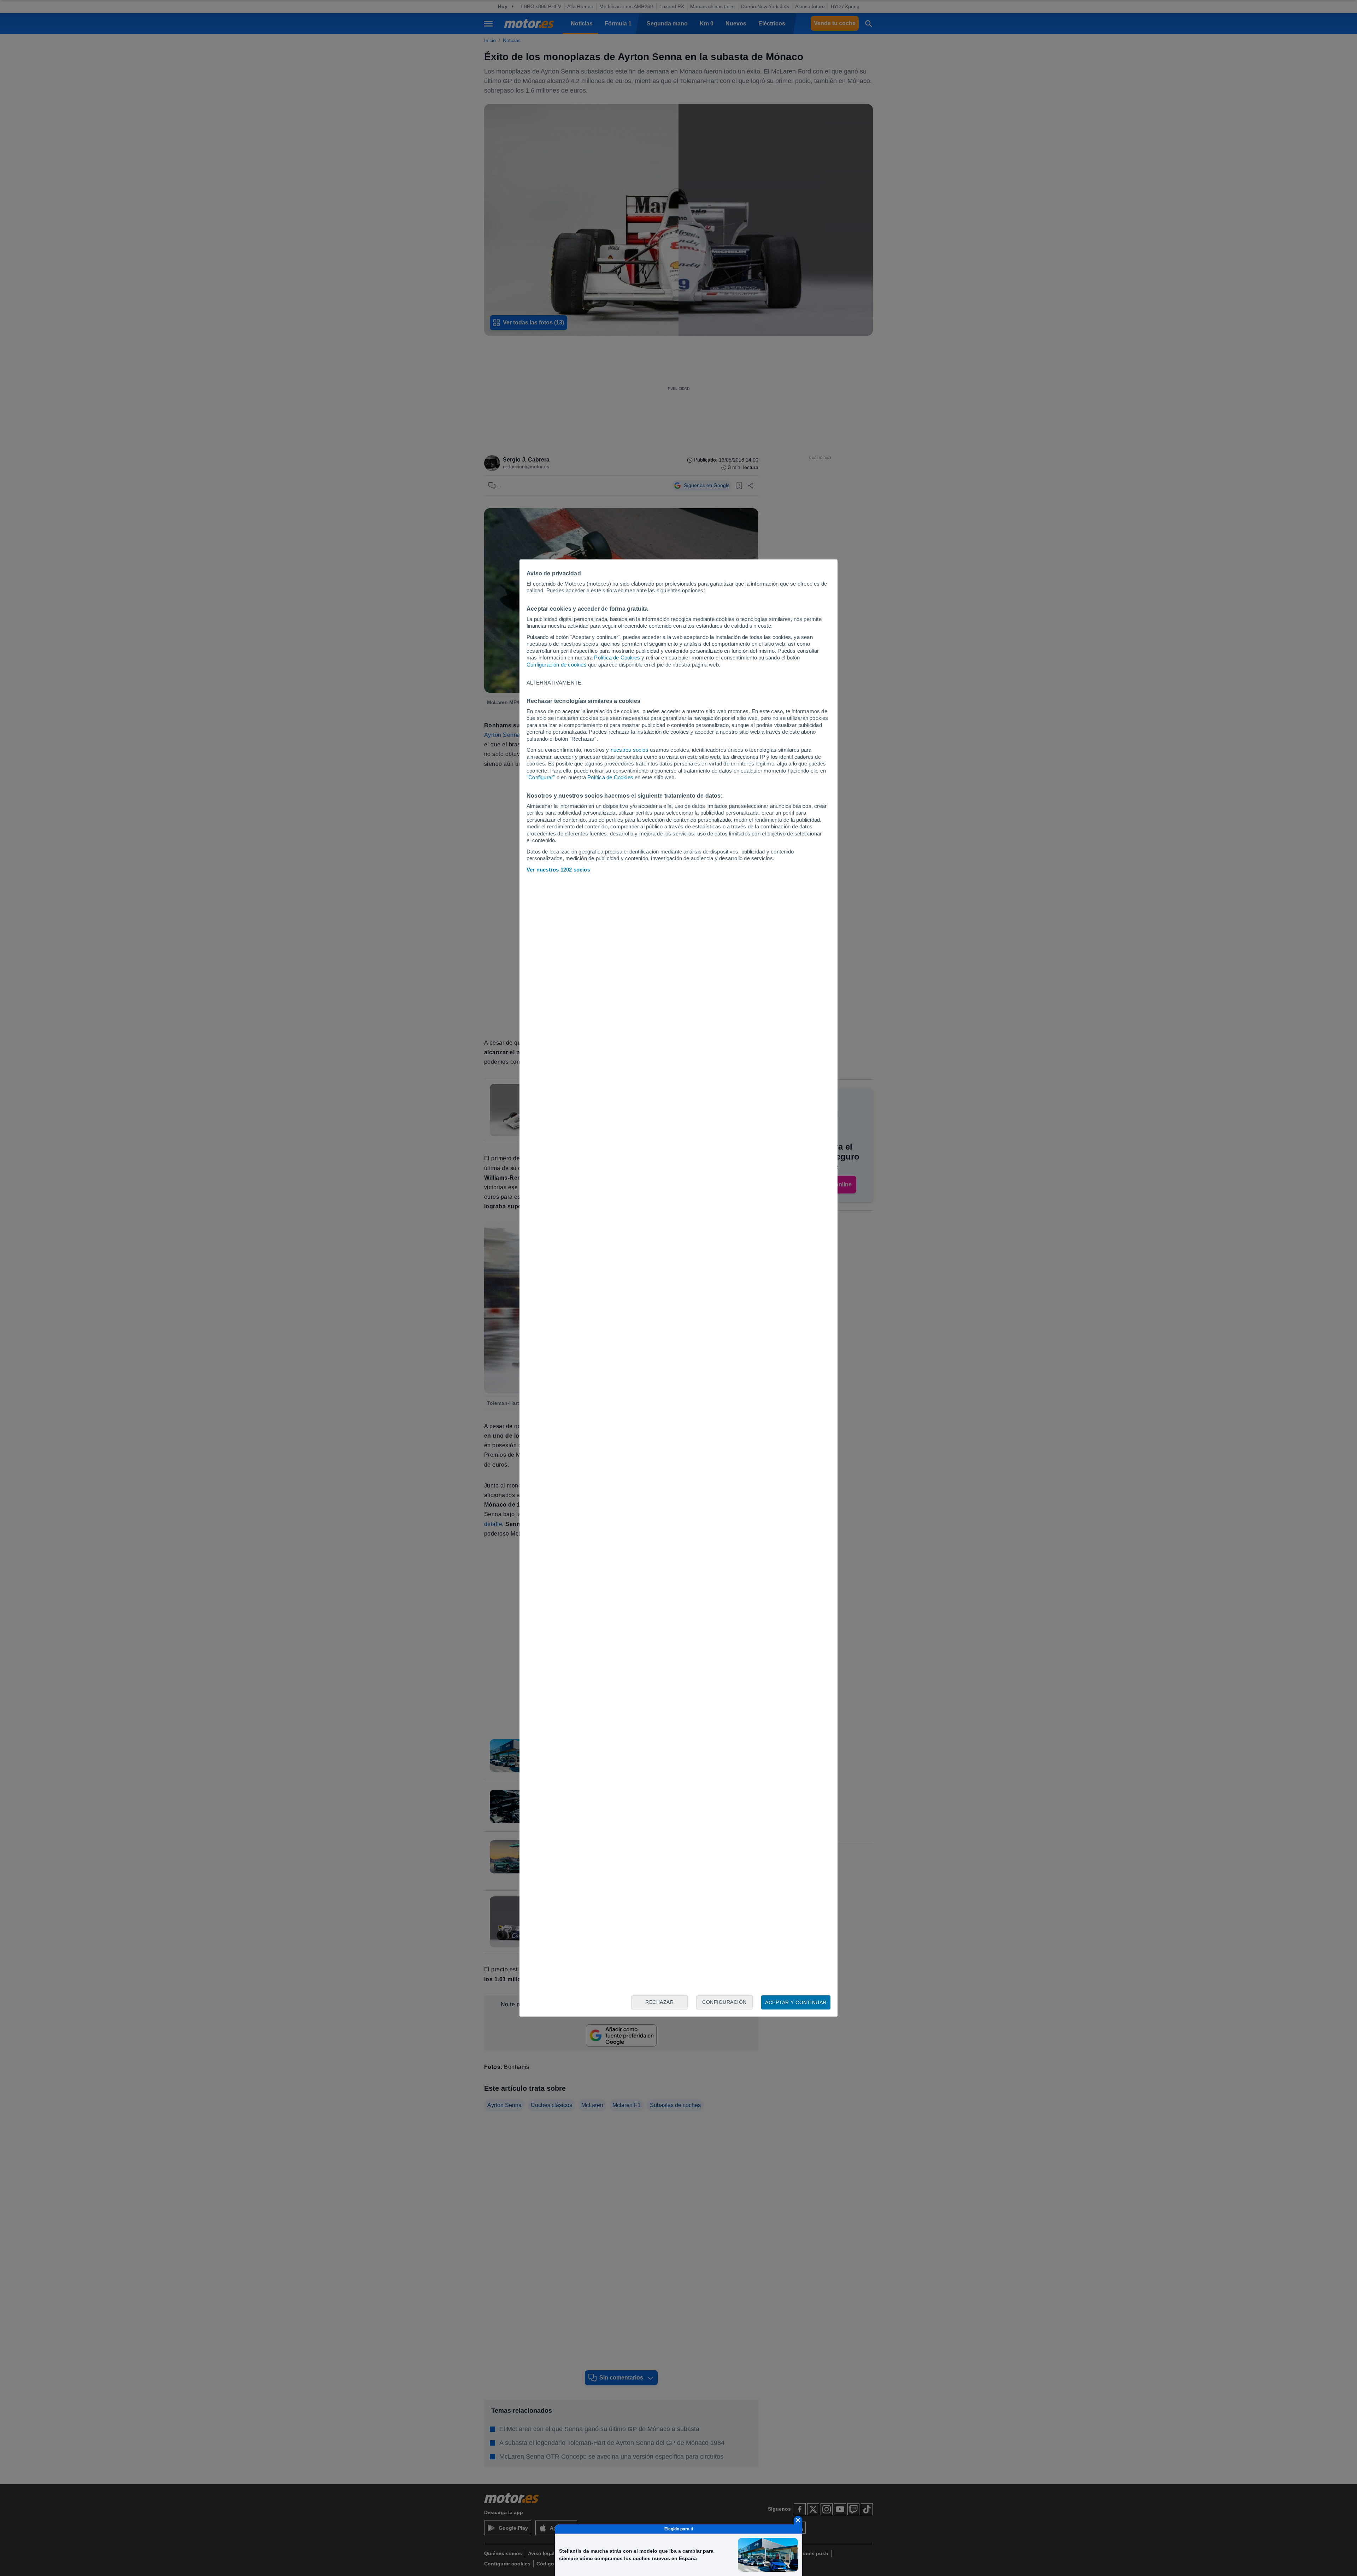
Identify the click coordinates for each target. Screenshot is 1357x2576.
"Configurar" (541, 777)
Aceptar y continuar (796, 2002)
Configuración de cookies (557, 665)
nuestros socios (630, 750)
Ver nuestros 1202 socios (558, 870)
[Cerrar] (798, 2520)
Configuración (724, 2002)
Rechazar (659, 2002)
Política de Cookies (617, 658)
